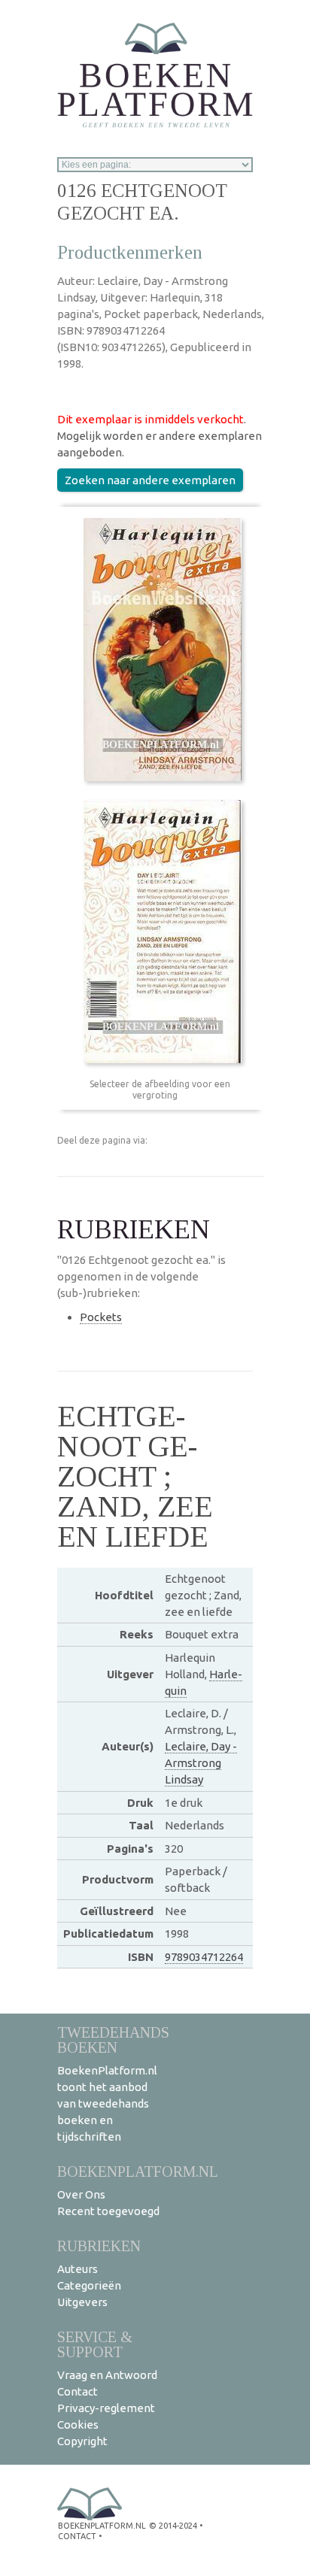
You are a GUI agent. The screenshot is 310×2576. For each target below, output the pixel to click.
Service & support (95, 2344)
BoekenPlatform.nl (138, 2171)
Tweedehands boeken (113, 2040)
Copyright (82, 2441)
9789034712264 (204, 1957)
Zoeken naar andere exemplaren (150, 480)
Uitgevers (82, 2302)
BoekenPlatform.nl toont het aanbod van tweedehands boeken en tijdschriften (107, 2103)
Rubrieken (99, 2246)
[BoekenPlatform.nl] (155, 70)
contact (77, 2536)
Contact (77, 2391)
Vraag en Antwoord (107, 2375)
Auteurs (77, 2269)
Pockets (101, 1317)
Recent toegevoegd (108, 2211)
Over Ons (81, 2194)
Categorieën (89, 2285)
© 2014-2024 (173, 2526)
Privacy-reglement (106, 2408)
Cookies (78, 2424)
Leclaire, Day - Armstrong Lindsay (201, 1763)
